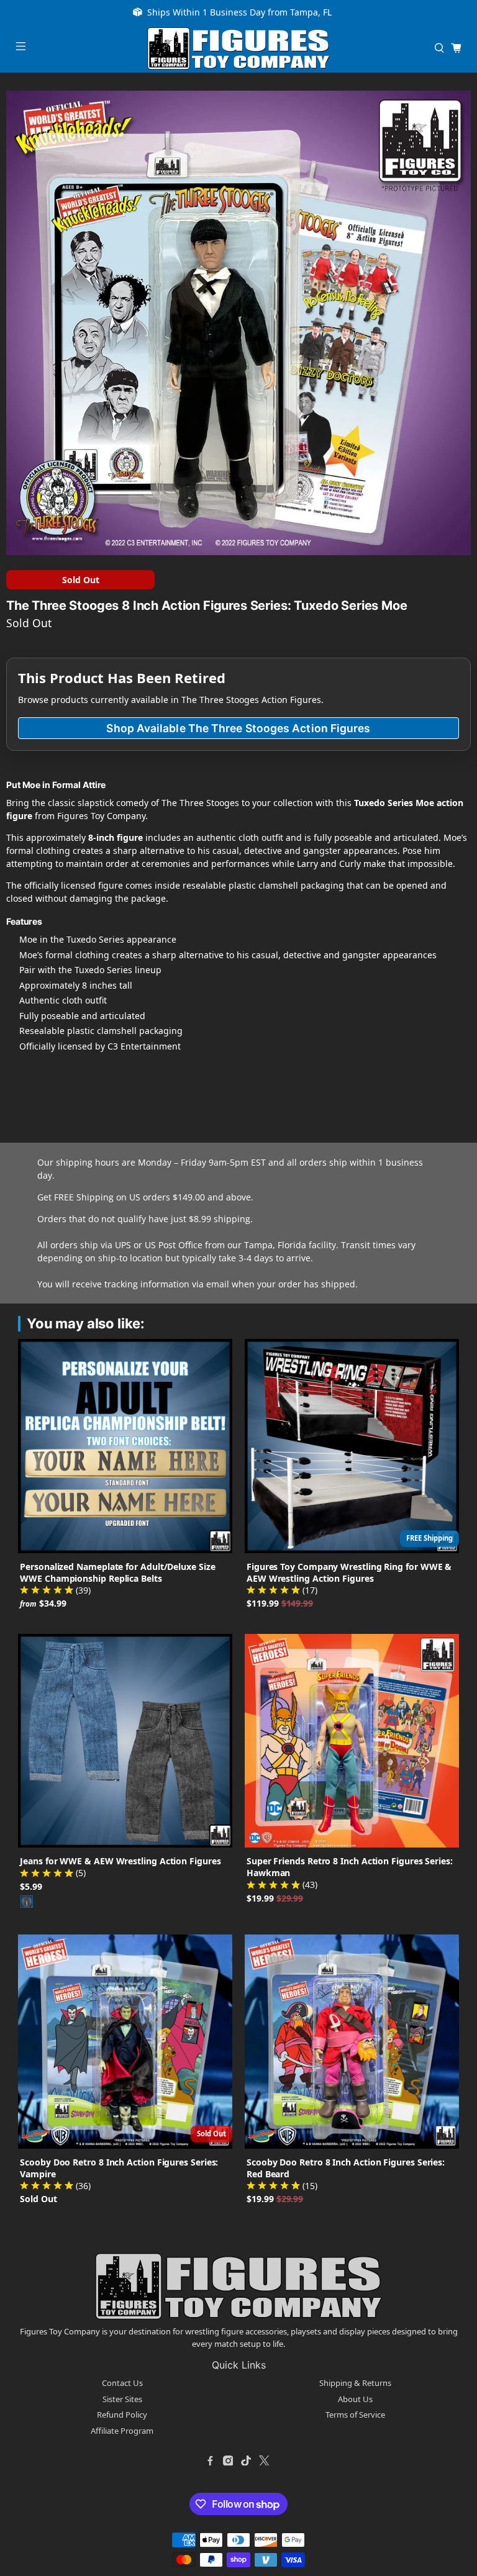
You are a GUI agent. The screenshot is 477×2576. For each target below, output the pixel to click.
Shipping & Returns (355, 2383)
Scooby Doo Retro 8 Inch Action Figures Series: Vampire (119, 2168)
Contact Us (122, 2383)
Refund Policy (122, 2415)
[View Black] (27, 1902)
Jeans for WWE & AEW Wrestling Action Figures (120, 1861)
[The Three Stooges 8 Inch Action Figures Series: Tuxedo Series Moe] (238, 323)
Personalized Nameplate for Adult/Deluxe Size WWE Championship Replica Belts (117, 1572)
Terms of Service (355, 2415)
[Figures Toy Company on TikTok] (246, 2460)
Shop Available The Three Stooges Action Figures (238, 728)
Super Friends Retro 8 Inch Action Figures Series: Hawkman (350, 1867)
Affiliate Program (122, 2431)
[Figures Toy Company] (238, 48)
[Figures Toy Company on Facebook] (210, 2460)
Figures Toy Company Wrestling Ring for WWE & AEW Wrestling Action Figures (349, 1572)
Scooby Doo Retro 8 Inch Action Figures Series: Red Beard (346, 2168)
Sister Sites (122, 2399)
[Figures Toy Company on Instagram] (228, 2460)
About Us (355, 2399)
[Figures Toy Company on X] (264, 2460)
